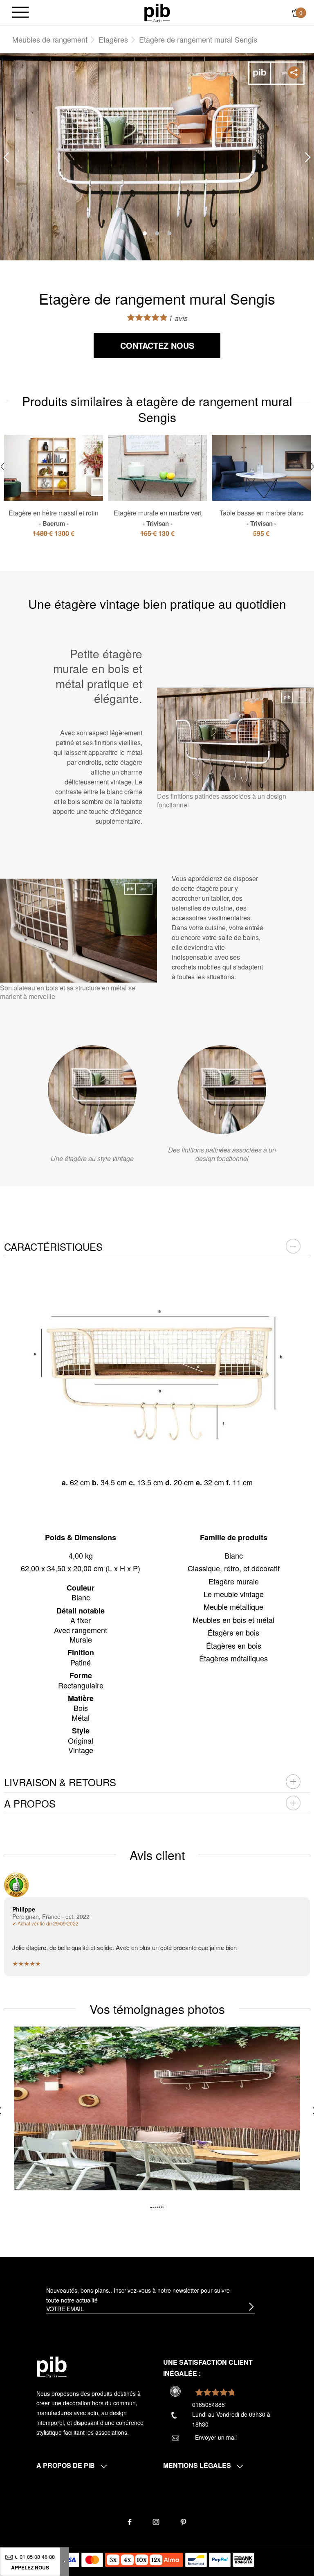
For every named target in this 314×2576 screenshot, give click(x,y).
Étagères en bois (234, 1645)
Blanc (234, 1555)
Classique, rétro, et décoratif (234, 1568)
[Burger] (20, 13)
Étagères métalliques (233, 1658)
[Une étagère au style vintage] (92, 1090)
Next (308, 157)
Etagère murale (234, 1581)
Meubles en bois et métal (233, 1620)
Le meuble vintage (234, 1594)
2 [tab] (157, 233)
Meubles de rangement (50, 39)
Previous (6, 157)
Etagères (113, 39)
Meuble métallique (233, 1607)
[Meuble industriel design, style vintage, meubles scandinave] (157, 12)
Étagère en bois (233, 1632)
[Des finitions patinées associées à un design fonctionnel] (222, 1090)
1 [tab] (145, 233)
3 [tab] (169, 233)
